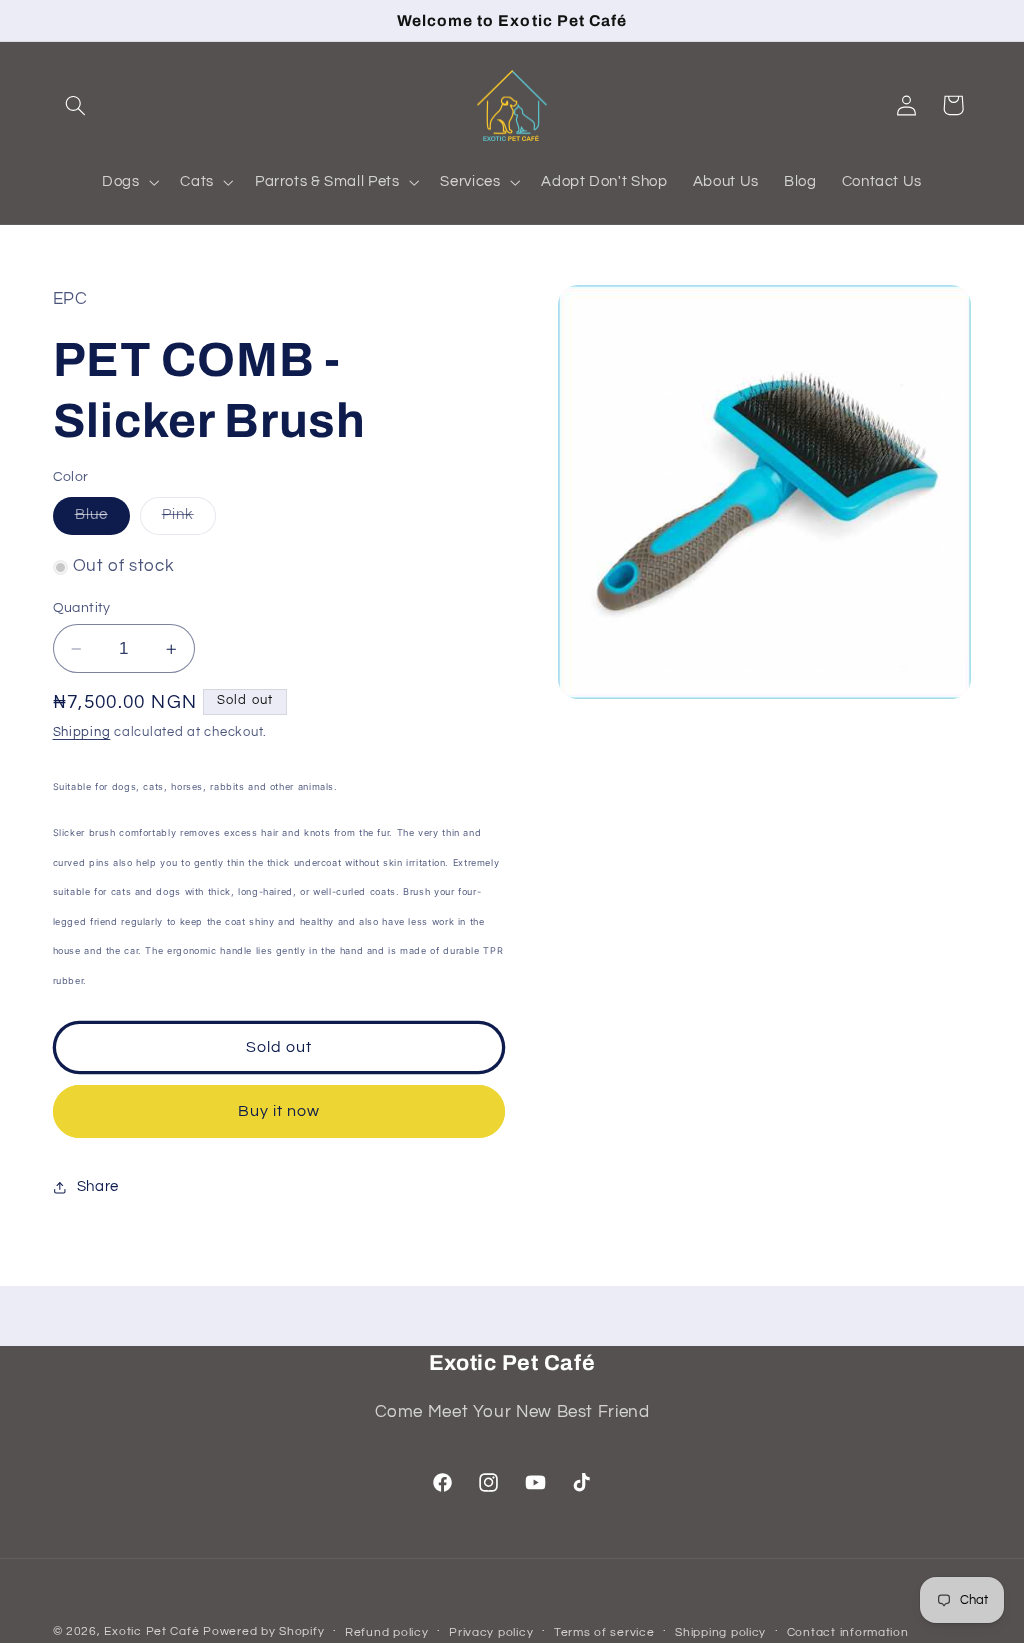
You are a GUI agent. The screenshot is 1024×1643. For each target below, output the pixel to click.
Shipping (82, 732)
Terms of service (604, 1632)
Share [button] (98, 1186)
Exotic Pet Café (151, 1631)
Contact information (848, 1632)
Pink (189, 520)
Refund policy (387, 1632)
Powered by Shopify (263, 1631)
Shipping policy (720, 1632)
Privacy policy (491, 1632)
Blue (102, 520)
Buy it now (279, 1111)
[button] (76, 105)
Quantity (82, 608)
